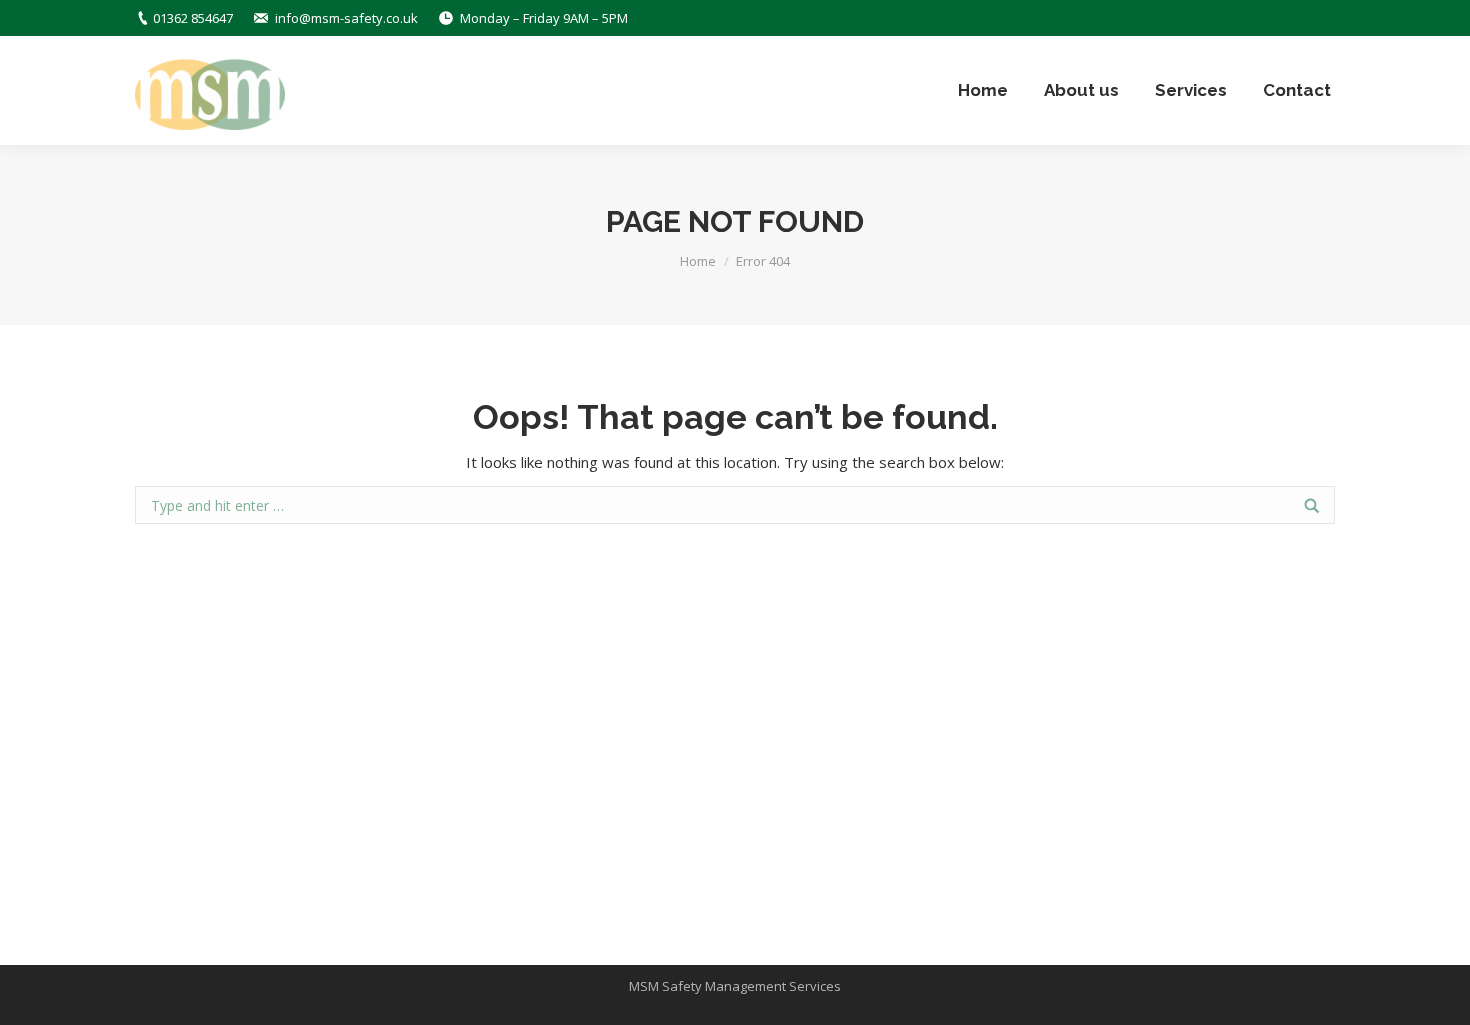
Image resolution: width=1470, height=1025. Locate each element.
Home (698, 261)
